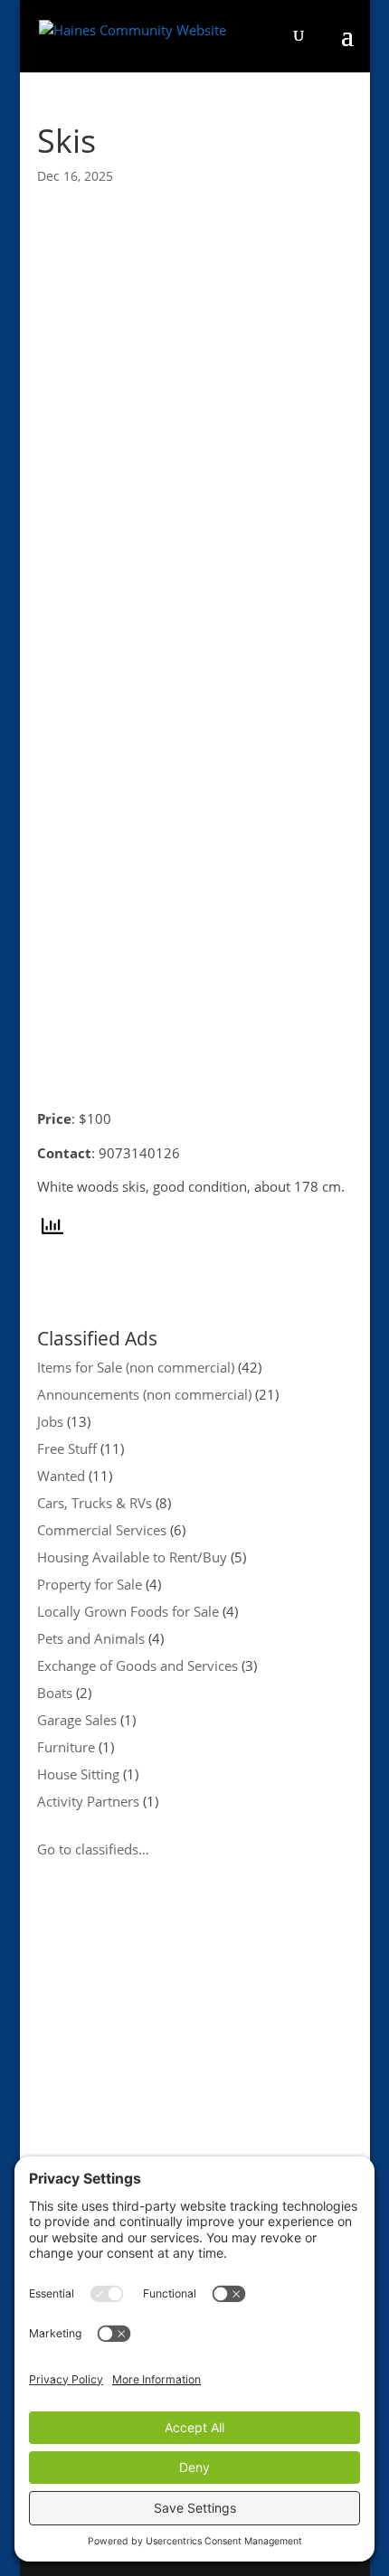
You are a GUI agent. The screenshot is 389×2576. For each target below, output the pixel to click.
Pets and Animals (91, 1638)
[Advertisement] (194, 2094)
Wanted (61, 1476)
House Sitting (78, 1774)
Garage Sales (77, 1720)
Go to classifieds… (93, 1849)
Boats (55, 1693)
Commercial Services (102, 1530)
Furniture (66, 1747)
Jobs (50, 1421)
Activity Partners (88, 1801)
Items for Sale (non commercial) (136, 1367)
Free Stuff (67, 1448)
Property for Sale (90, 1584)
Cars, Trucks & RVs (95, 1503)
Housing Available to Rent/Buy (132, 1557)
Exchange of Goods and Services (138, 1665)
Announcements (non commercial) (144, 1394)
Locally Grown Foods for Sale (128, 1611)
